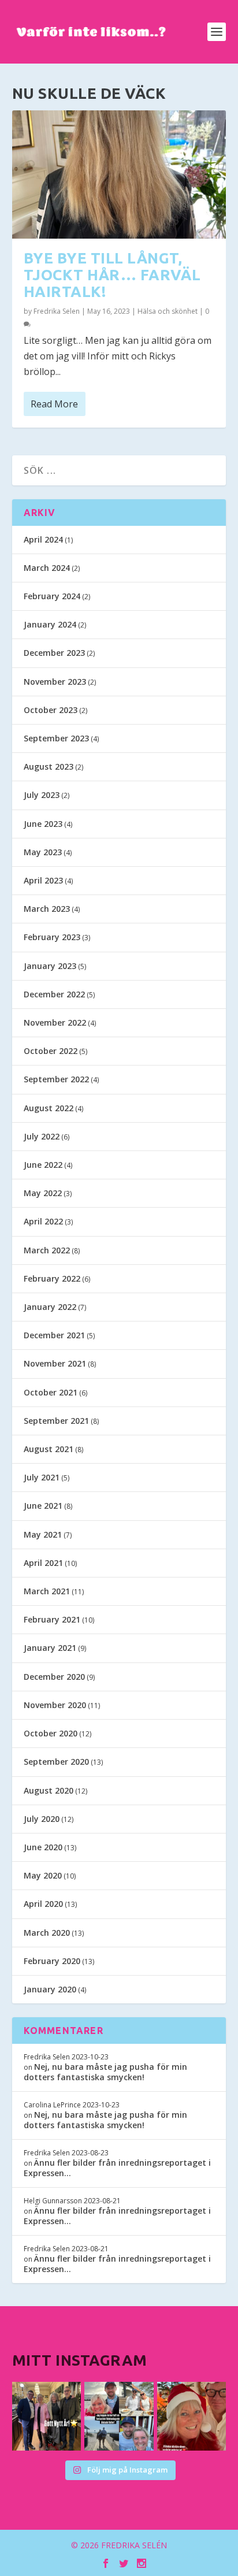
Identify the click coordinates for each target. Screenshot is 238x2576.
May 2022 (43, 1193)
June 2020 (43, 1847)
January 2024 (50, 624)
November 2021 (55, 1363)
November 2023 (55, 682)
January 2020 (50, 1989)
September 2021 (56, 1421)
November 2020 (55, 1705)
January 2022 (50, 1307)
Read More (54, 404)
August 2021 (49, 1449)
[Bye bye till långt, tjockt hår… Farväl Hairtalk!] (119, 175)
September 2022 (56, 1079)
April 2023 (43, 880)
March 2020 (47, 1933)
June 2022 (43, 1165)
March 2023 (47, 909)
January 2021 (50, 1648)
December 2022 (54, 994)
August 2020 (49, 1790)
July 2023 (42, 795)
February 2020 (52, 1961)
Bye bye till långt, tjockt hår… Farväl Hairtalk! (112, 274)
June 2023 (43, 824)
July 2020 (42, 1819)
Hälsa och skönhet (168, 311)
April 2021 (43, 1563)
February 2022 (52, 1278)
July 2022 (42, 1136)
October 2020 (51, 1733)
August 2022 (49, 1108)
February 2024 (52, 596)
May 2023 (43, 852)
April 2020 (43, 1904)
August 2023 (49, 767)
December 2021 (54, 1335)
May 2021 (43, 1534)
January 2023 (50, 966)
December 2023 (54, 653)
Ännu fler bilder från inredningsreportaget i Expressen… (117, 2168)
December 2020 (54, 1677)
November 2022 (55, 1022)
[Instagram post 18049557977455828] (192, 2417)
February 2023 (52, 937)
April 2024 (43, 539)
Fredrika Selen (57, 311)
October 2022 (51, 1051)
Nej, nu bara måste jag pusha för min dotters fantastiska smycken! (105, 2072)
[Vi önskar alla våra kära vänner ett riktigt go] (47, 2417)
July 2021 (42, 1477)
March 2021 (47, 1591)
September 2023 (56, 738)
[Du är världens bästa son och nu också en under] (119, 2417)
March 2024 (47, 568)
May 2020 (43, 1875)
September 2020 (56, 1762)
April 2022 (43, 1221)
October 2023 (51, 710)
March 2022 (47, 1250)
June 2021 (43, 1506)
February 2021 (52, 1619)
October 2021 (51, 1392)
